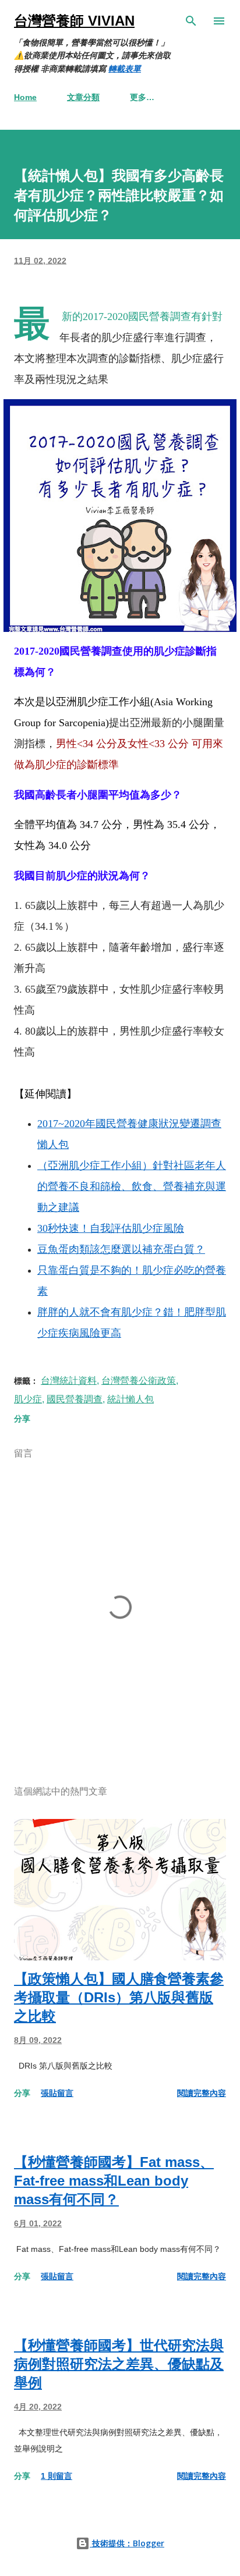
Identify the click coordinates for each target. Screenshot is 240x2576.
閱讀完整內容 (202, 2093)
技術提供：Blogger (127, 2543)
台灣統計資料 (69, 1381)
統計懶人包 (130, 1399)
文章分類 (83, 97)
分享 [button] (22, 1419)
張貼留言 (57, 2093)
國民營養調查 (75, 1399)
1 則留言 (57, 2476)
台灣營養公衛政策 (139, 1381)
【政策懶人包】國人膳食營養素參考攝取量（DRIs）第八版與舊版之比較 (119, 1997)
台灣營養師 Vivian (74, 21)
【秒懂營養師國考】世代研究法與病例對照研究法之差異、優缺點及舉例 (119, 2364)
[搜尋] (191, 21)
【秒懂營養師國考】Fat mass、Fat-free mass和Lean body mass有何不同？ (114, 2181)
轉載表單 (125, 69)
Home (25, 97)
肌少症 (28, 1399)
